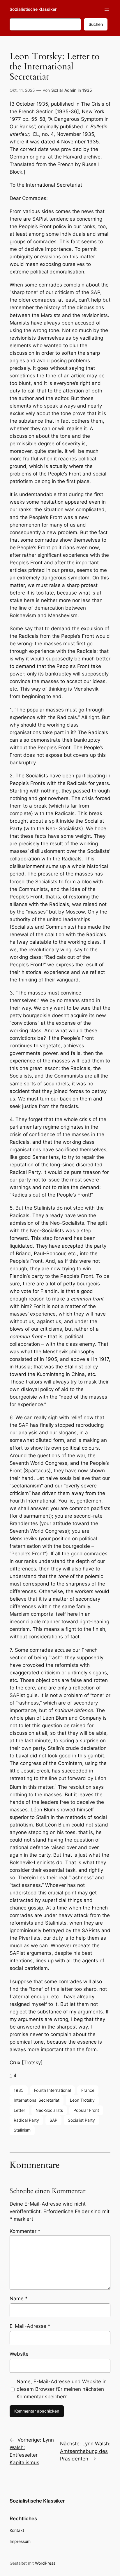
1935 (87, 90)
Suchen (96, 24)
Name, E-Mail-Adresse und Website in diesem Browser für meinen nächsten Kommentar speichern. (62, 2389)
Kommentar (25, 2231)
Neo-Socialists (49, 2110)
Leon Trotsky (82, 2100)
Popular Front (86, 2110)
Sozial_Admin (64, 90)
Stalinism (22, 2130)
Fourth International (52, 2090)
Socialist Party (81, 2120)
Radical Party (26, 2120)
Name (19, 2298)
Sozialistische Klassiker (33, 9)
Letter (19, 2110)
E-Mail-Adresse (30, 2326)
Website (19, 2354)
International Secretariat (37, 2100)
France (88, 2090)
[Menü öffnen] (107, 9)
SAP (53, 2120)
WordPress (45, 2563)
